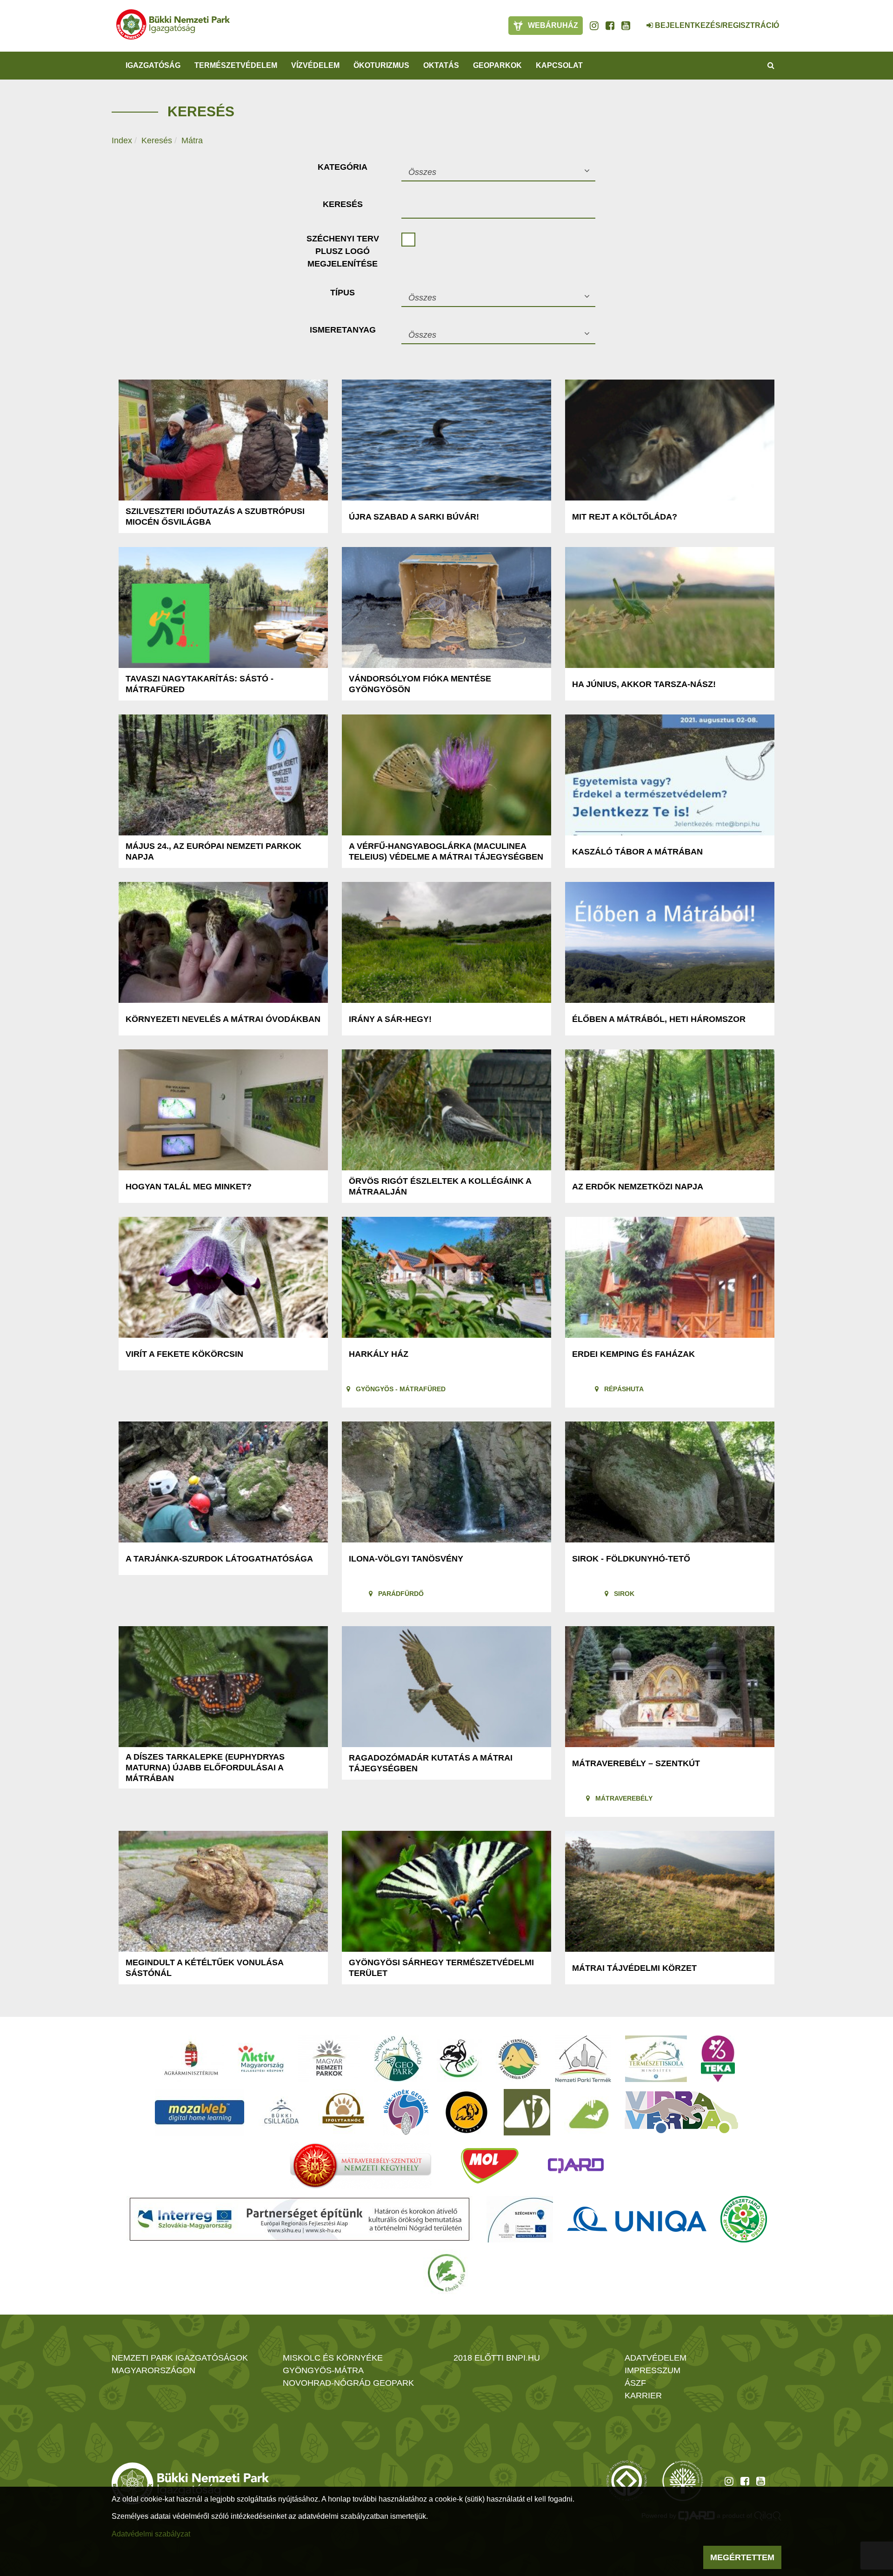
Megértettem (742, 2557)
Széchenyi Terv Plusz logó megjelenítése (343, 251)
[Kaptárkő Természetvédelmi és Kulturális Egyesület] (519, 2059)
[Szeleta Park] (466, 2112)
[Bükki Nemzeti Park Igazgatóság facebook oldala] (610, 26)
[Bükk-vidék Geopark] (406, 2112)
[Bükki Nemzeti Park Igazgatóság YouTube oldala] (626, 26)
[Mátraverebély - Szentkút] (361, 2166)
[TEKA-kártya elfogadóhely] (718, 2059)
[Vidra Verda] (681, 2112)
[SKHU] (300, 2219)
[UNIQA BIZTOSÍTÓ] (637, 2219)
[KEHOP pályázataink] (520, 2219)
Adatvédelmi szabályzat (151, 2534)
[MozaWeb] (200, 2112)
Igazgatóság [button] (153, 65)
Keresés (157, 140)
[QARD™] (576, 2166)
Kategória (343, 167)
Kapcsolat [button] (559, 65)
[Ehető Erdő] (446, 2273)
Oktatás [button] (441, 65)
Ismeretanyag (343, 330)
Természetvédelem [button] (236, 65)
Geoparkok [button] (497, 65)
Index (122, 140)
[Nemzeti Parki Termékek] (583, 2059)
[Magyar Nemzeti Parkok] (329, 2059)
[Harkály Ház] (527, 2112)
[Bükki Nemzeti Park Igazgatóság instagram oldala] (594, 26)
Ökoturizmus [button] (381, 65)
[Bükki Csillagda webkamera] (637, 20)
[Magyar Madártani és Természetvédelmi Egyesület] (459, 2059)
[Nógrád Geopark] (398, 2059)
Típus (343, 293)
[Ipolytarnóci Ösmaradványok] (343, 2112)
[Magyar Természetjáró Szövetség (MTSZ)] (744, 2219)
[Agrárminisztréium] (191, 2059)
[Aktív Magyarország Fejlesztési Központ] (261, 2059)
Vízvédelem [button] (315, 65)
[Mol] (490, 2166)
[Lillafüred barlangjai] (587, 2112)
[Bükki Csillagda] (281, 2112)
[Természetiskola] (656, 2059)
